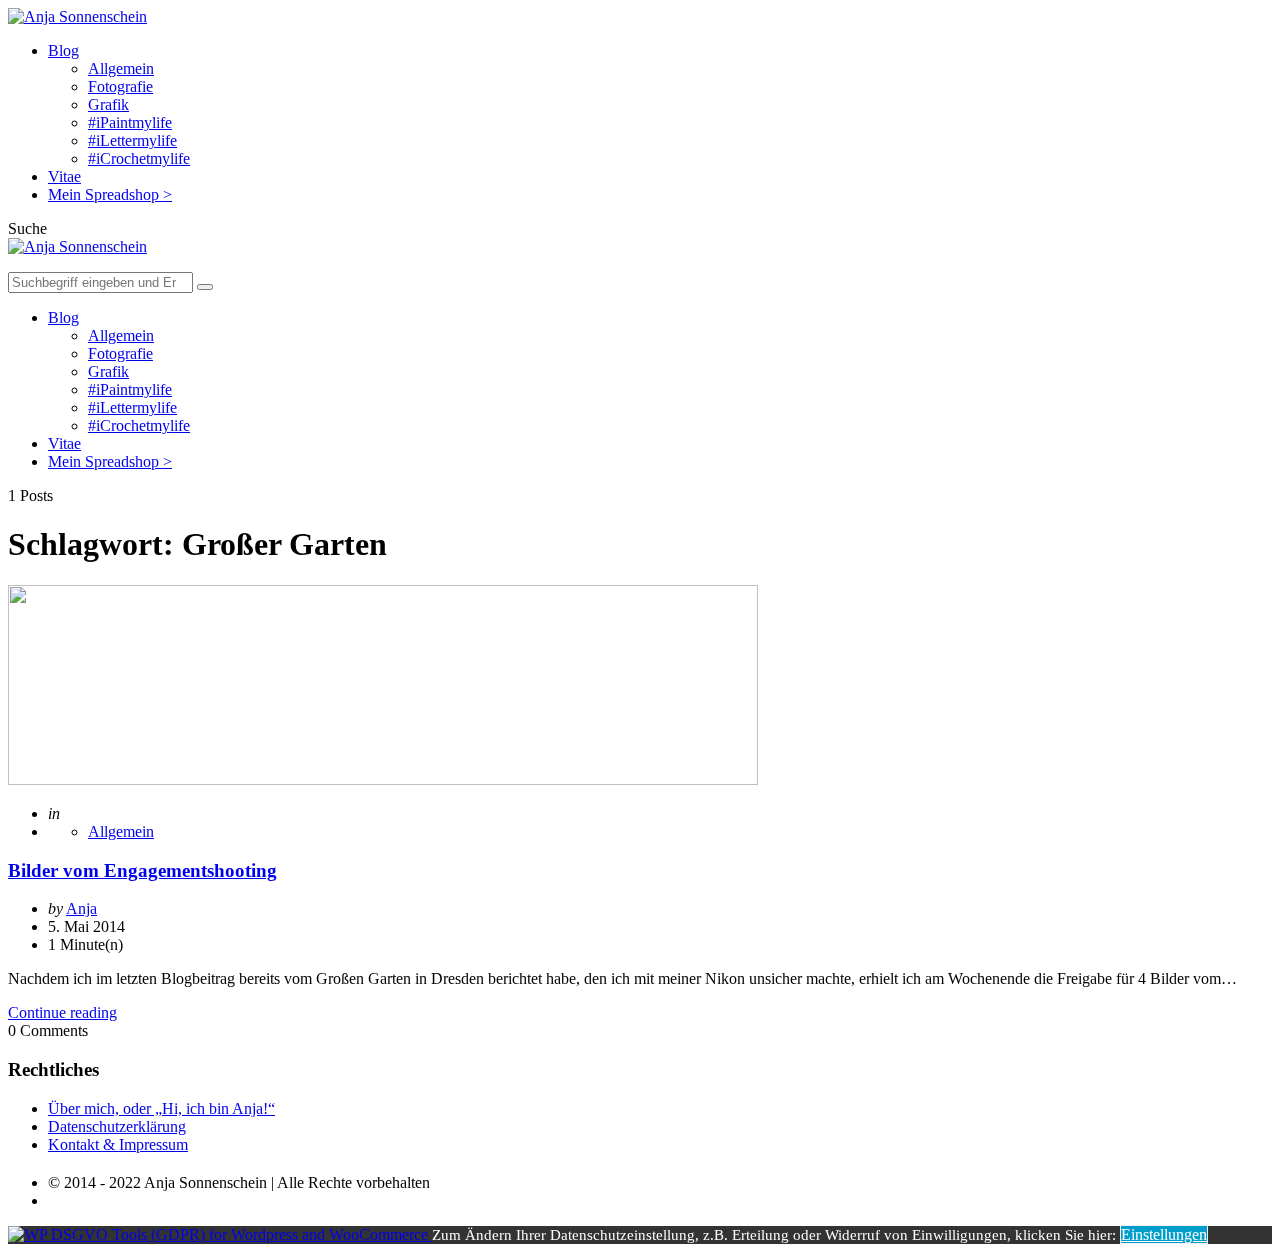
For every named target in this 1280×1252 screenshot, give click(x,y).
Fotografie (120, 86)
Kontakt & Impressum (118, 1144)
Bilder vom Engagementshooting (142, 870)
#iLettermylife (132, 140)
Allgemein (121, 68)
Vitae (64, 176)
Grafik (108, 104)
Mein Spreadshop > (110, 194)
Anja (81, 908)
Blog (63, 50)
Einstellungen (1164, 1234)
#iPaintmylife (130, 122)
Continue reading (62, 1012)
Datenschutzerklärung (117, 1126)
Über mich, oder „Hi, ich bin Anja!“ (161, 1108)
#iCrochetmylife (139, 158)
